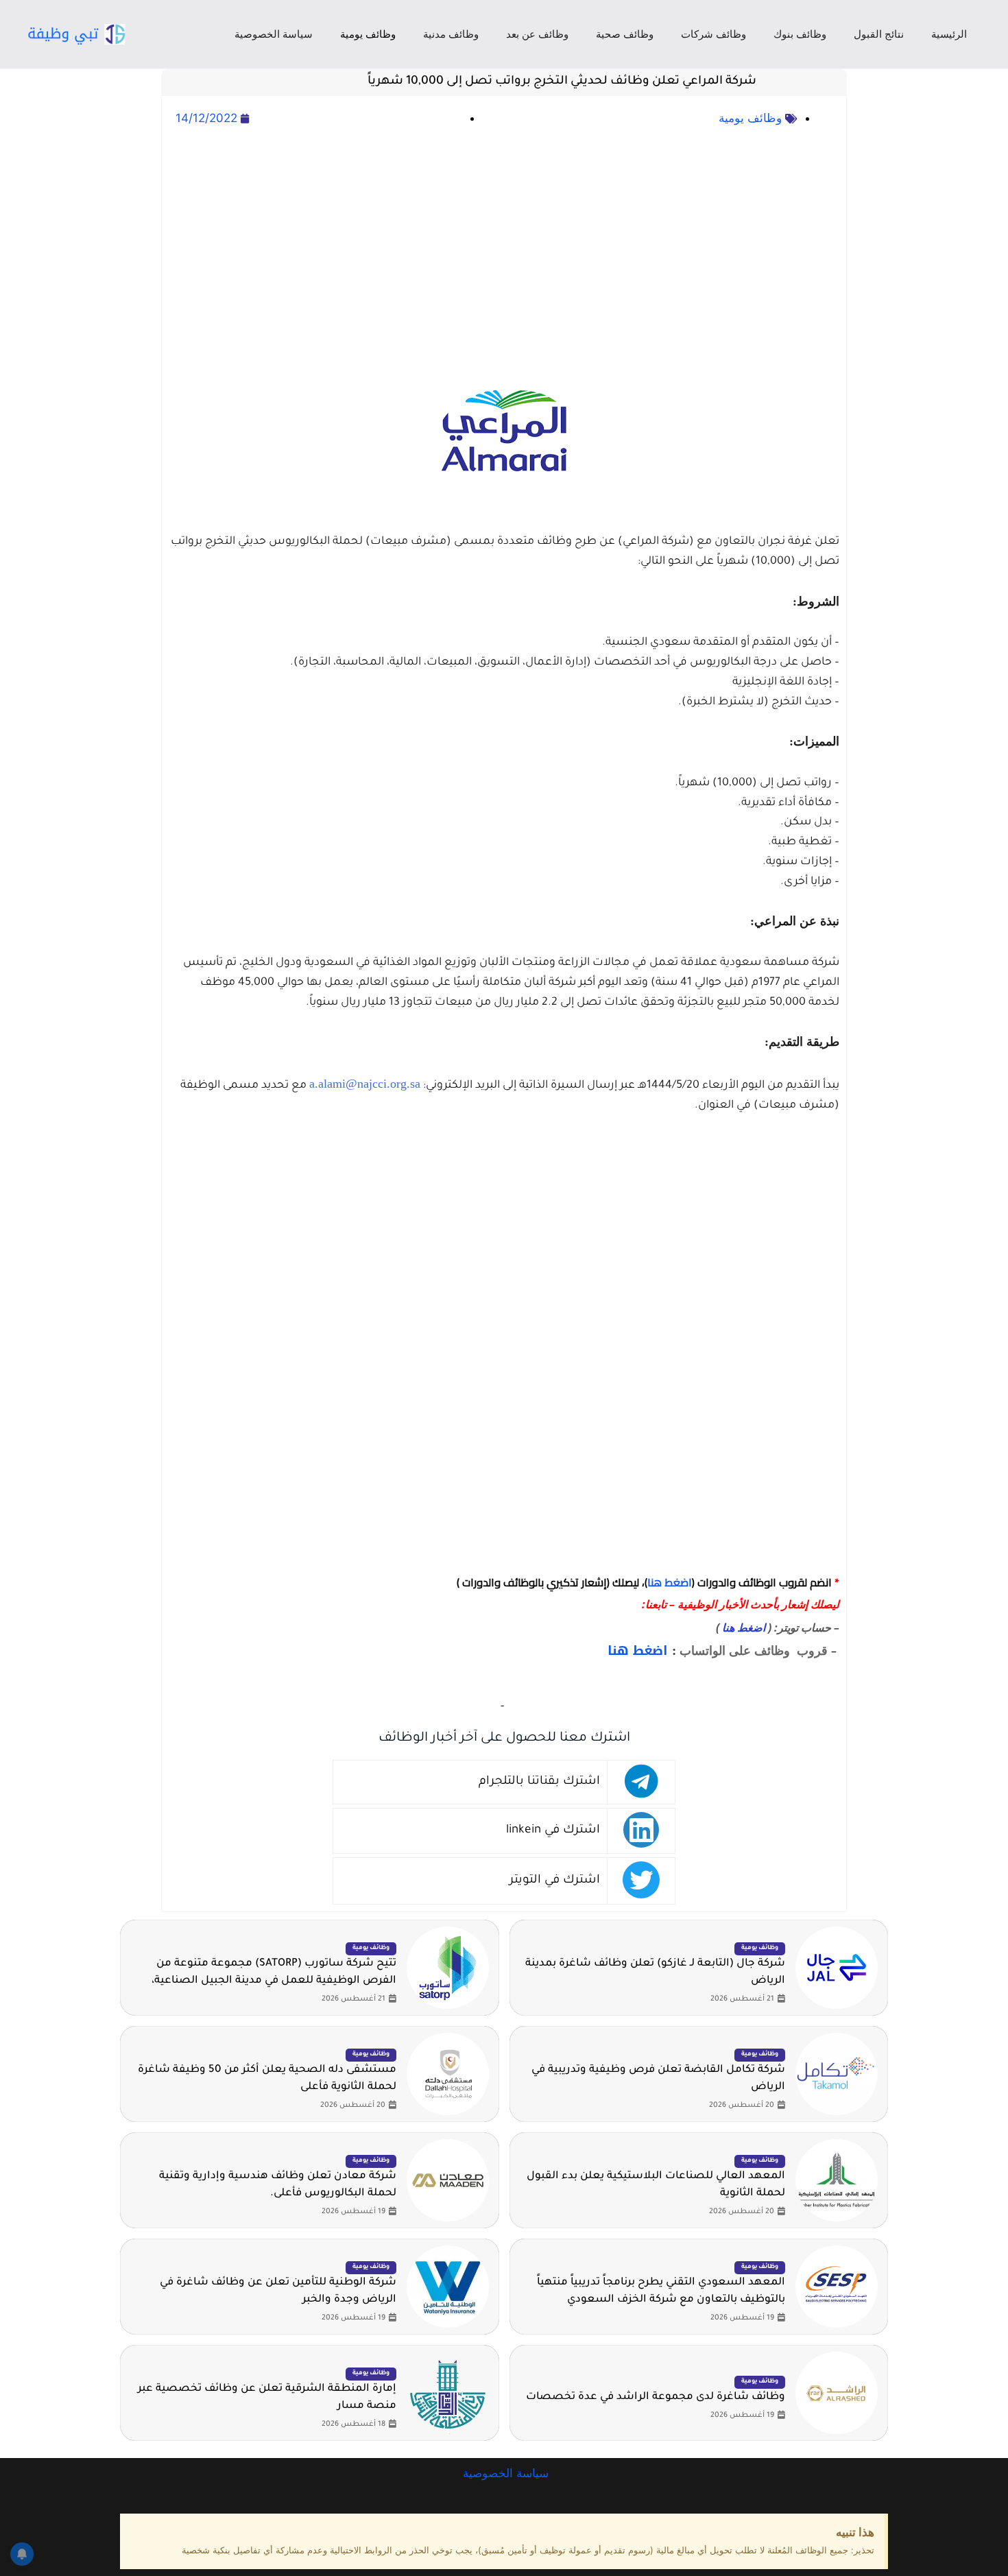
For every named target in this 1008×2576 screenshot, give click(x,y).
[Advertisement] (504, 220)
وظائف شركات (713, 34)
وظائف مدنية (451, 34)
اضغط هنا (670, 1582)
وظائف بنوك (800, 34)
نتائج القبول (879, 34)
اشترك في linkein (553, 1831)
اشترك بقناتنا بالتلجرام (539, 1782)
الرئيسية (949, 34)
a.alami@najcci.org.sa (365, 1084)
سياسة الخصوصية (274, 34)
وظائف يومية (368, 34)
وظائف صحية (625, 34)
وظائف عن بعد (537, 34)
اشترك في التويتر (555, 1881)
